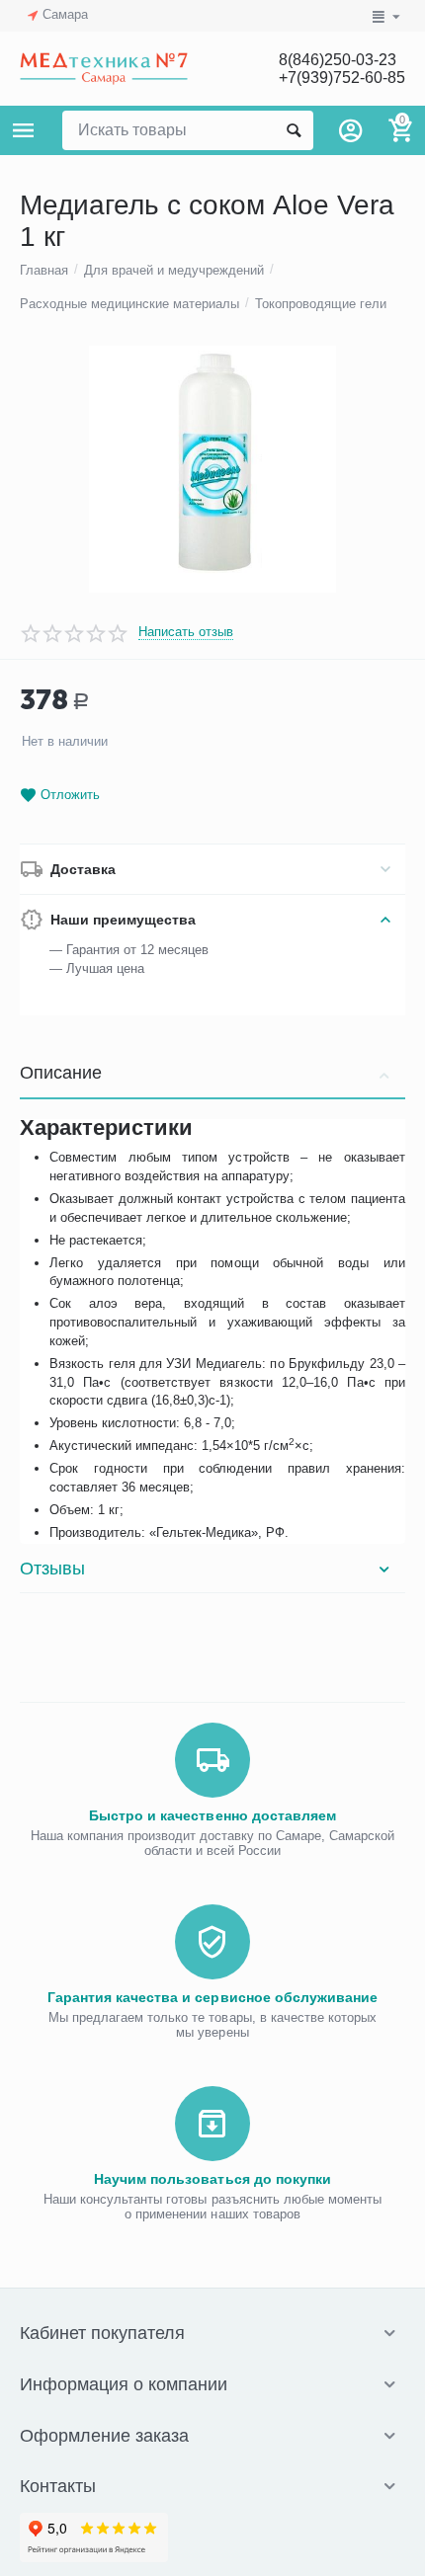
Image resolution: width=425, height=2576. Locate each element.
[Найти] (294, 130)
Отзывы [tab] (52, 1569)
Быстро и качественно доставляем (212, 1815)
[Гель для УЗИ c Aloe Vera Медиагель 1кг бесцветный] (212, 469)
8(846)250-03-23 (338, 60)
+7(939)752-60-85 (342, 78)
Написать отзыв (186, 632)
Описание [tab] (61, 1073)
